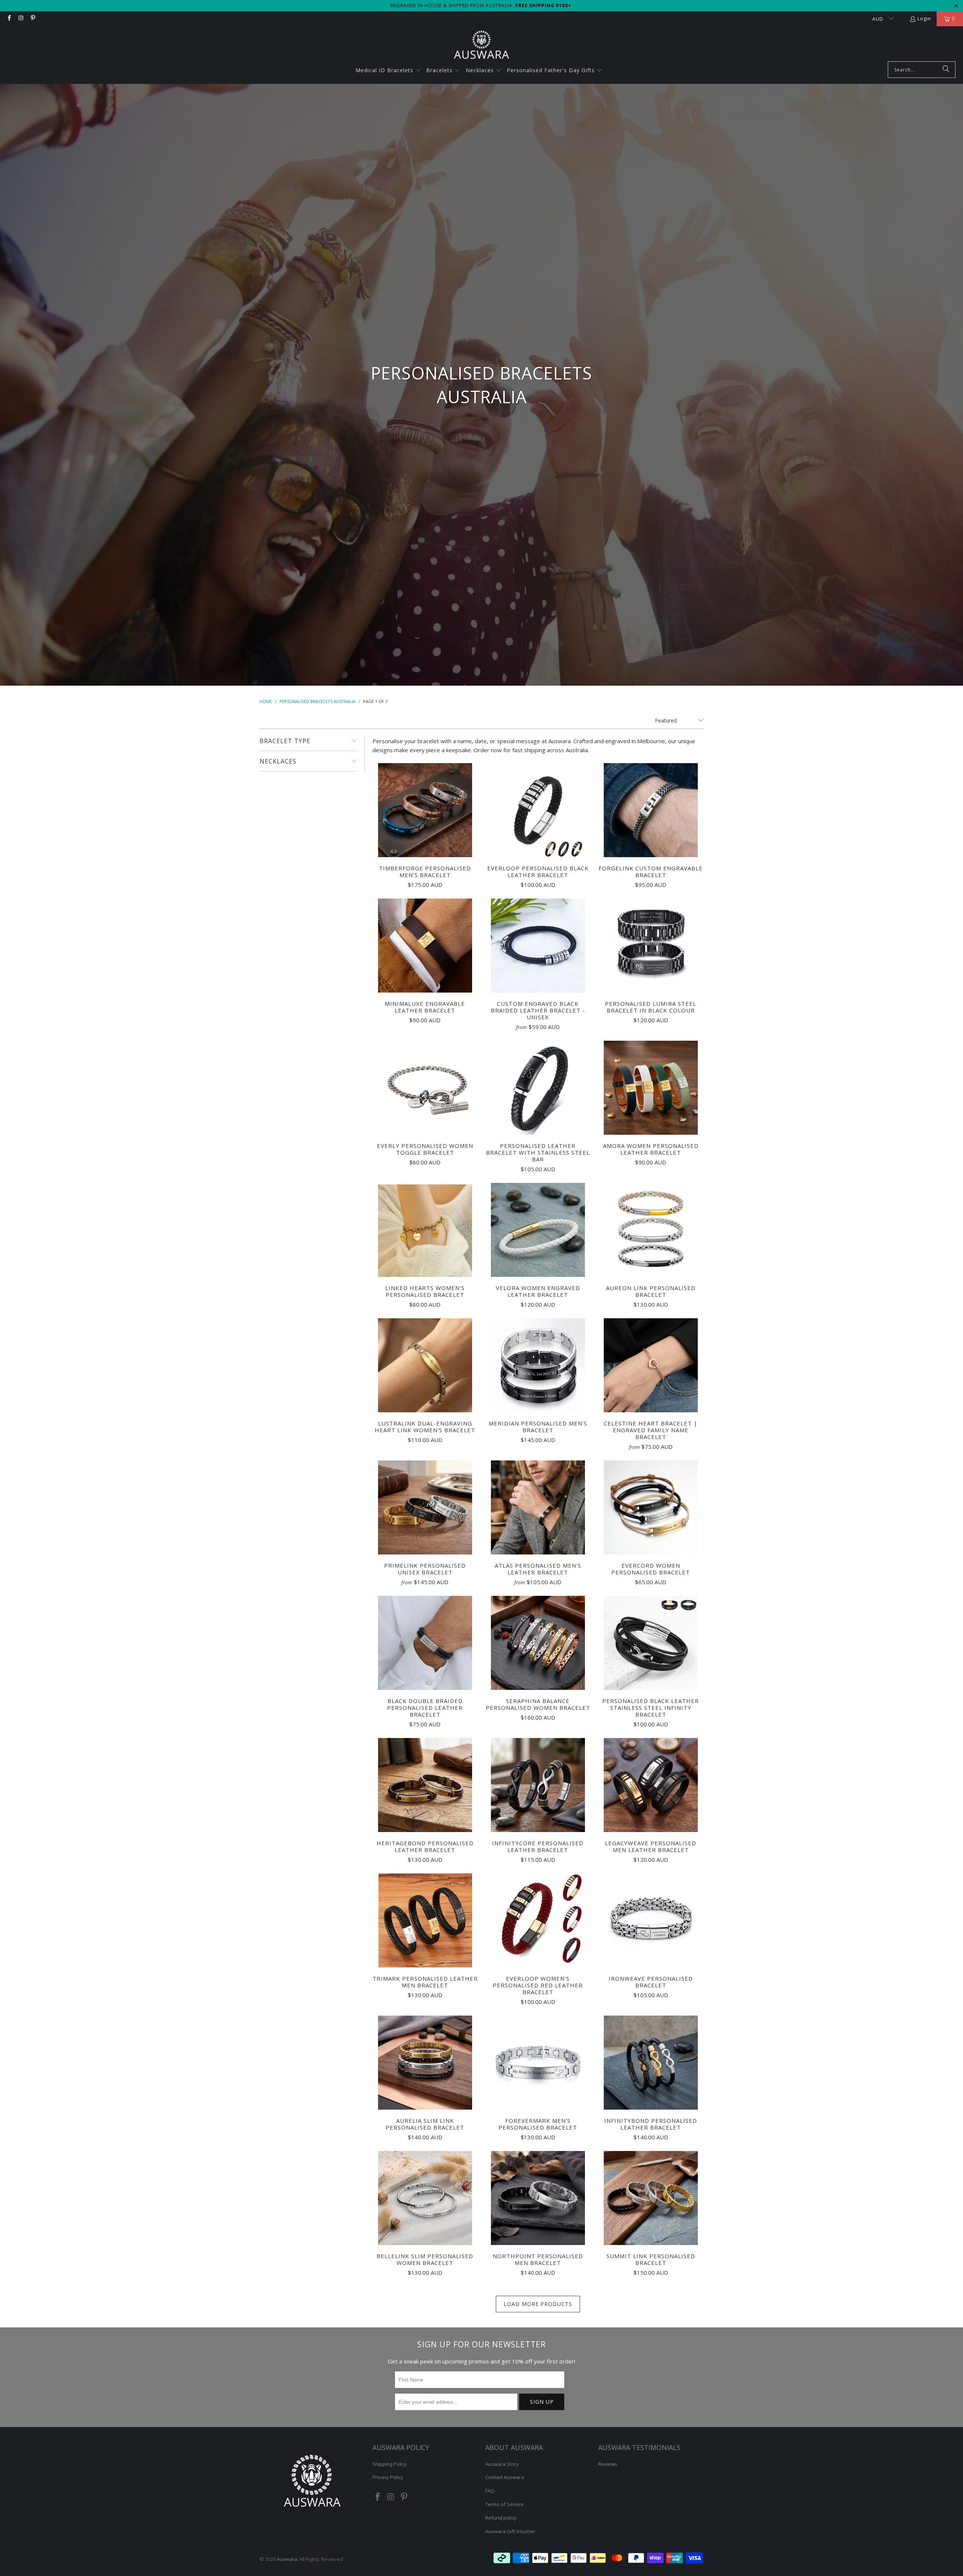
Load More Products (538, 2304)
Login (924, 19)
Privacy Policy (388, 2477)
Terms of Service (504, 2504)
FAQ (490, 2491)
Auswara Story (502, 2464)
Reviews (608, 2464)
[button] (388, 71)
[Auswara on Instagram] (21, 19)
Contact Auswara (505, 2477)
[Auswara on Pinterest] (33, 19)
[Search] (946, 70)
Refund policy (501, 2518)
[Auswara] (481, 46)
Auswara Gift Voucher (510, 2531)
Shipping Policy (390, 2464)
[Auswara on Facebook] (9, 19)
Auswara (287, 2559)
